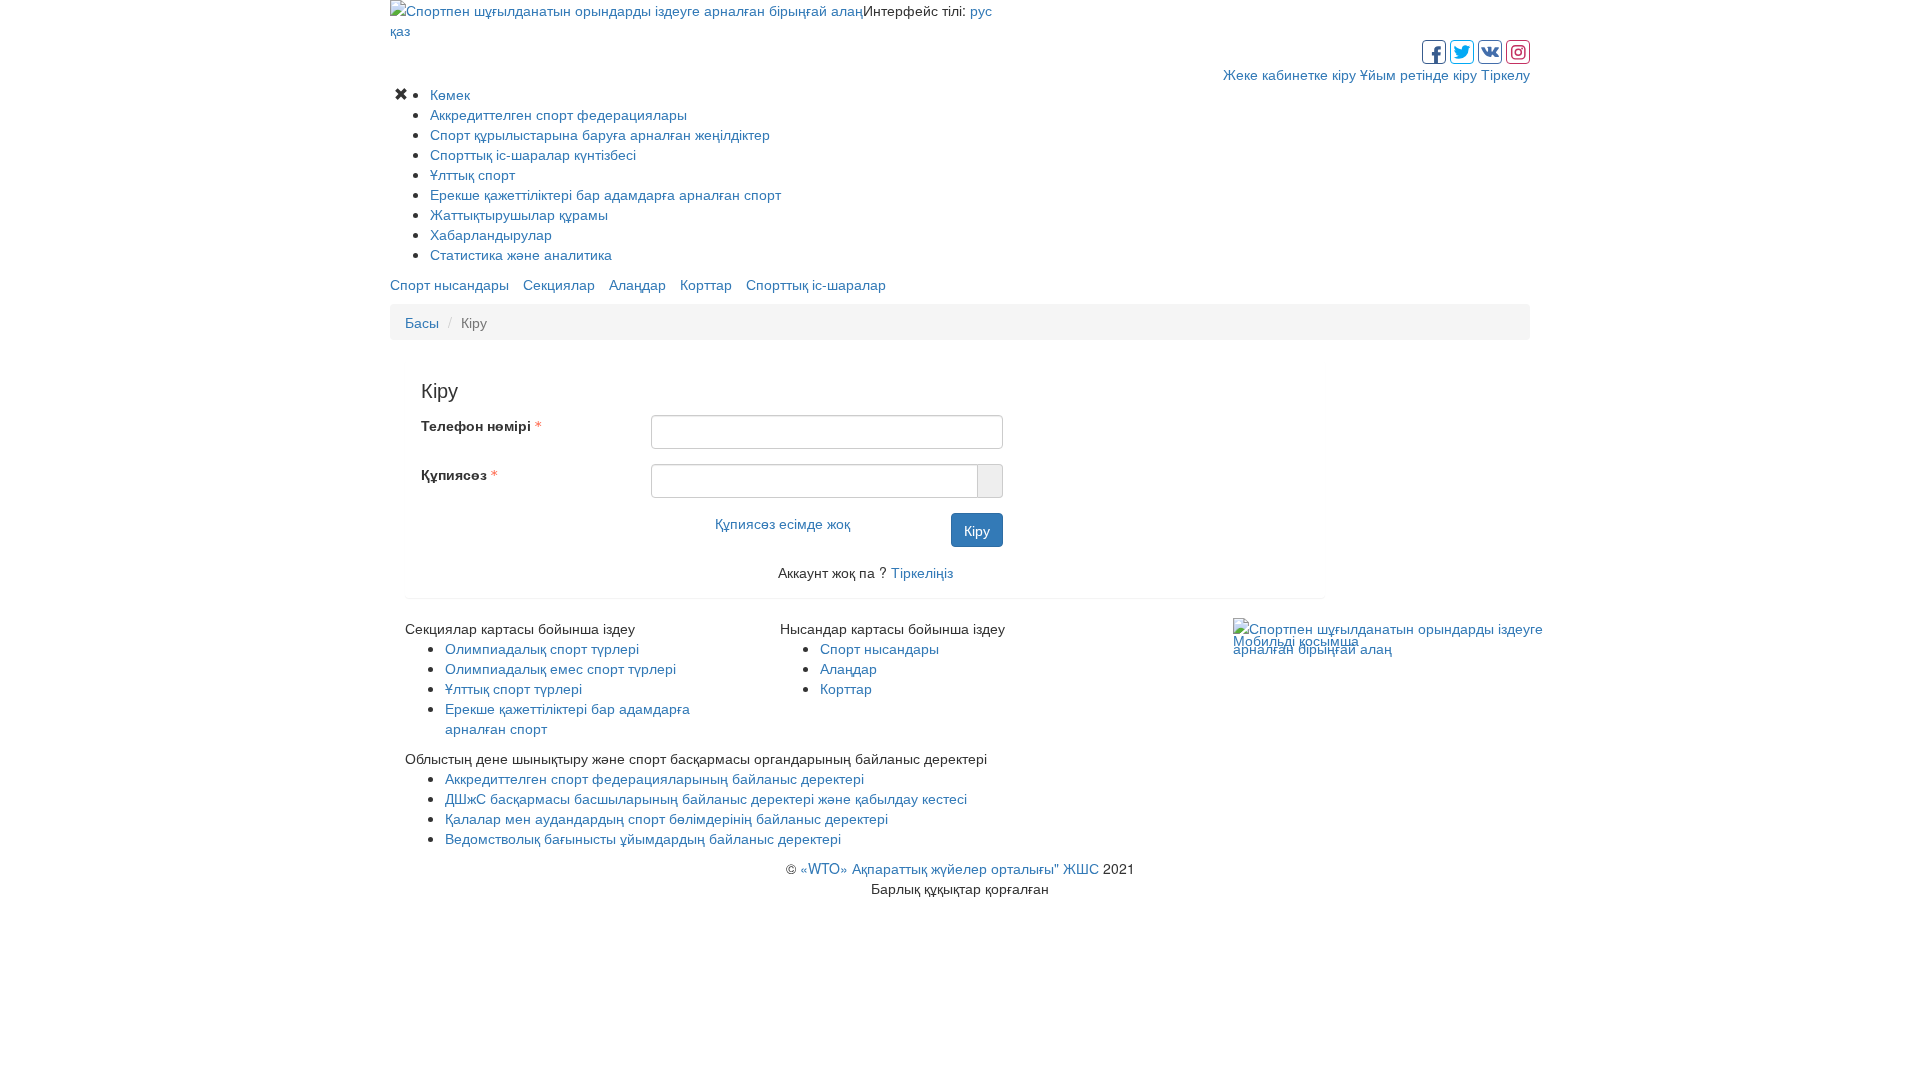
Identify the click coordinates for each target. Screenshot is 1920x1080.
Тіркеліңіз (922, 572)
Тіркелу (1505, 74)
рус (981, 10)
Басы (422, 322)
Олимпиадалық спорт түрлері (542, 648)
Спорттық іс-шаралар (816, 284)
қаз (400, 30)
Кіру (977, 530)
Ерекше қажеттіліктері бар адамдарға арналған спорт (605, 194)
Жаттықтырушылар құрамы (519, 214)
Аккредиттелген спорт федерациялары (558, 114)
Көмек (450, 94)
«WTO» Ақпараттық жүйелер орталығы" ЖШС (949, 868)
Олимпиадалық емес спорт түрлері (560, 668)
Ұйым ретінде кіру (1418, 74)
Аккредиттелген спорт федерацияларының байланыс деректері (654, 778)
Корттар (706, 284)
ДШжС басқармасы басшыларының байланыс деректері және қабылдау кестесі (706, 798)
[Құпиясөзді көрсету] (990, 481)
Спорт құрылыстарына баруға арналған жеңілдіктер (600, 134)
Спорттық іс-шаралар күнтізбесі (533, 154)
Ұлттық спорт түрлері (513, 688)
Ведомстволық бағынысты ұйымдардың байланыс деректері (643, 838)
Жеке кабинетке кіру (1289, 74)
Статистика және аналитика (521, 254)
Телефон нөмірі (476, 425)
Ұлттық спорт (472, 174)
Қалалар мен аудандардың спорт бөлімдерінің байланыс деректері (666, 818)
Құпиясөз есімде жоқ (782, 523)
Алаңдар (637, 284)
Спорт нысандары (449, 284)
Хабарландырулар (491, 234)
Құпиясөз (454, 474)
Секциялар (559, 284)
